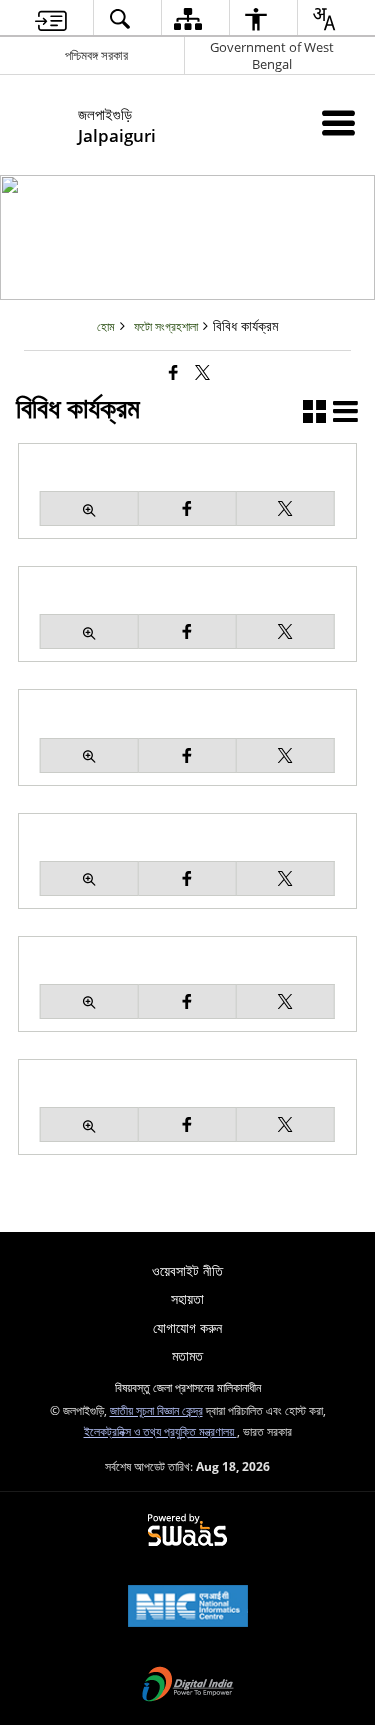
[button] (314, 413)
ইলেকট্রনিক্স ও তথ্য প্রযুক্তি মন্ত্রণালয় (160, 1431)
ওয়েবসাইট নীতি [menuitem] (187, 1270)
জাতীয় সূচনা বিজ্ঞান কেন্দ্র (156, 1410)
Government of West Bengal (272, 55)
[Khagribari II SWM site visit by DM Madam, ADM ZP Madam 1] (89, 631)
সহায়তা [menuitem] (187, 1298)
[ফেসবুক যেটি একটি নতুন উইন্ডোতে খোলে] (173, 372)
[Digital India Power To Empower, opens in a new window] (188, 1686)
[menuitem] (50, 18)
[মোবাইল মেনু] (338, 122)
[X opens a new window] (286, 508)
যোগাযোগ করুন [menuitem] (187, 1327)
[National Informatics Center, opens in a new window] (188, 1608)
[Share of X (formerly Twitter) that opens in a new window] (202, 372)
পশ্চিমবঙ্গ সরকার (96, 55)
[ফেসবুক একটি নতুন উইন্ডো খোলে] (187, 508)
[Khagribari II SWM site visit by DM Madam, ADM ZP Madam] (89, 508)
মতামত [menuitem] (187, 1355)
